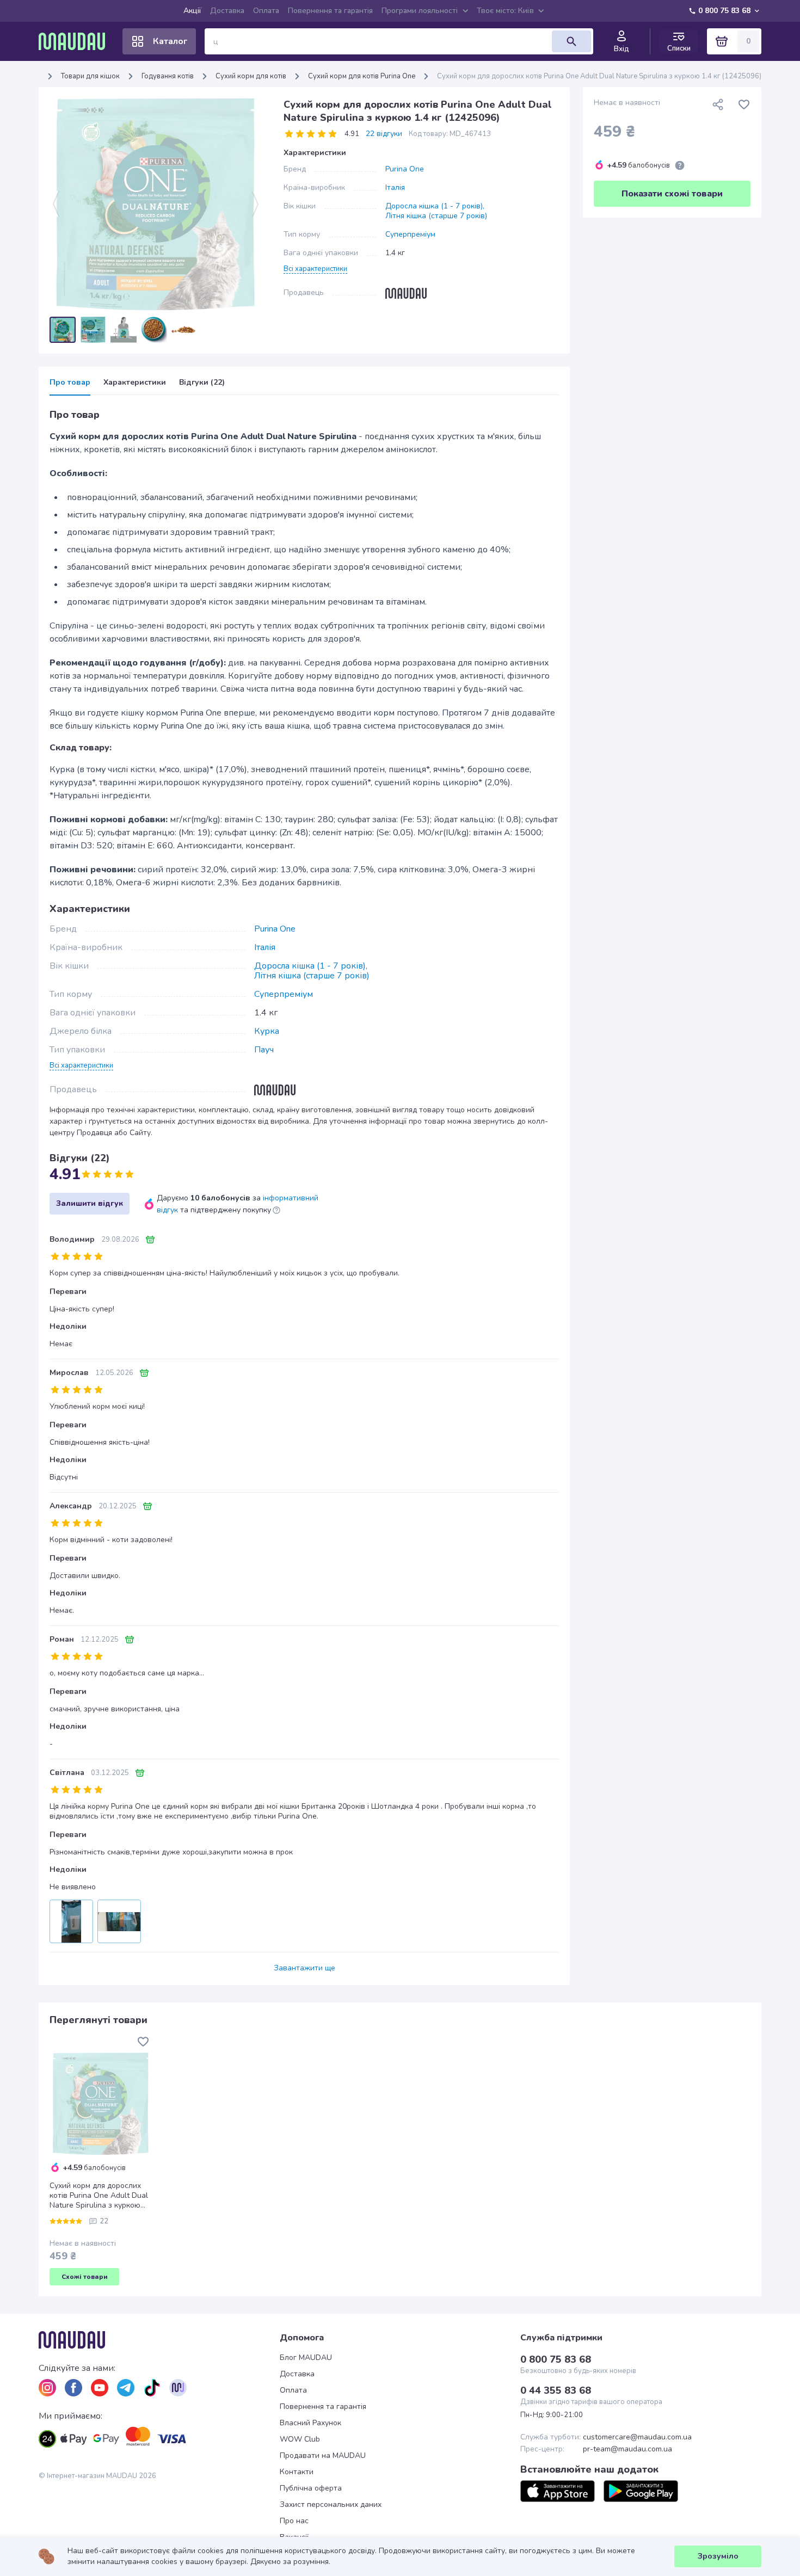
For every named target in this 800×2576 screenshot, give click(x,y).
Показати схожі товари (672, 194)
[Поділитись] (718, 104)
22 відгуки (384, 134)
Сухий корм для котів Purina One (362, 76)
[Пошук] (571, 41)
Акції (192, 11)
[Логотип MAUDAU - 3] (159, 2340)
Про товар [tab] (70, 383)
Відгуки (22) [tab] (202, 383)
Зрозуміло (718, 2556)
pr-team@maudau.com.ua (627, 2449)
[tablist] (304, 386)
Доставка (227, 11)
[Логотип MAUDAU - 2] (76, 41)
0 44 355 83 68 (556, 2390)
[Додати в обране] (744, 104)
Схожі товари (85, 2277)
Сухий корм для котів (251, 76)
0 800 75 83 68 (724, 11)
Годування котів (168, 76)
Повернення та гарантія (330, 11)
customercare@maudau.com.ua (637, 2437)
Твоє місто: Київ (505, 11)
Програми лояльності (420, 11)
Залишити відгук (90, 1203)
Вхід (621, 49)
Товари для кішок (90, 76)
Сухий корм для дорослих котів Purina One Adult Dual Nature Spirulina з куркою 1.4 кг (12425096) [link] (599, 76)
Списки (679, 48)
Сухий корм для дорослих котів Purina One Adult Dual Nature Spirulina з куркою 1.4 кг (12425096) (99, 2196)
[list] (47, 2388)
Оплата (266, 11)
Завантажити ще (304, 1968)
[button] (315, 268)
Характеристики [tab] (135, 383)
